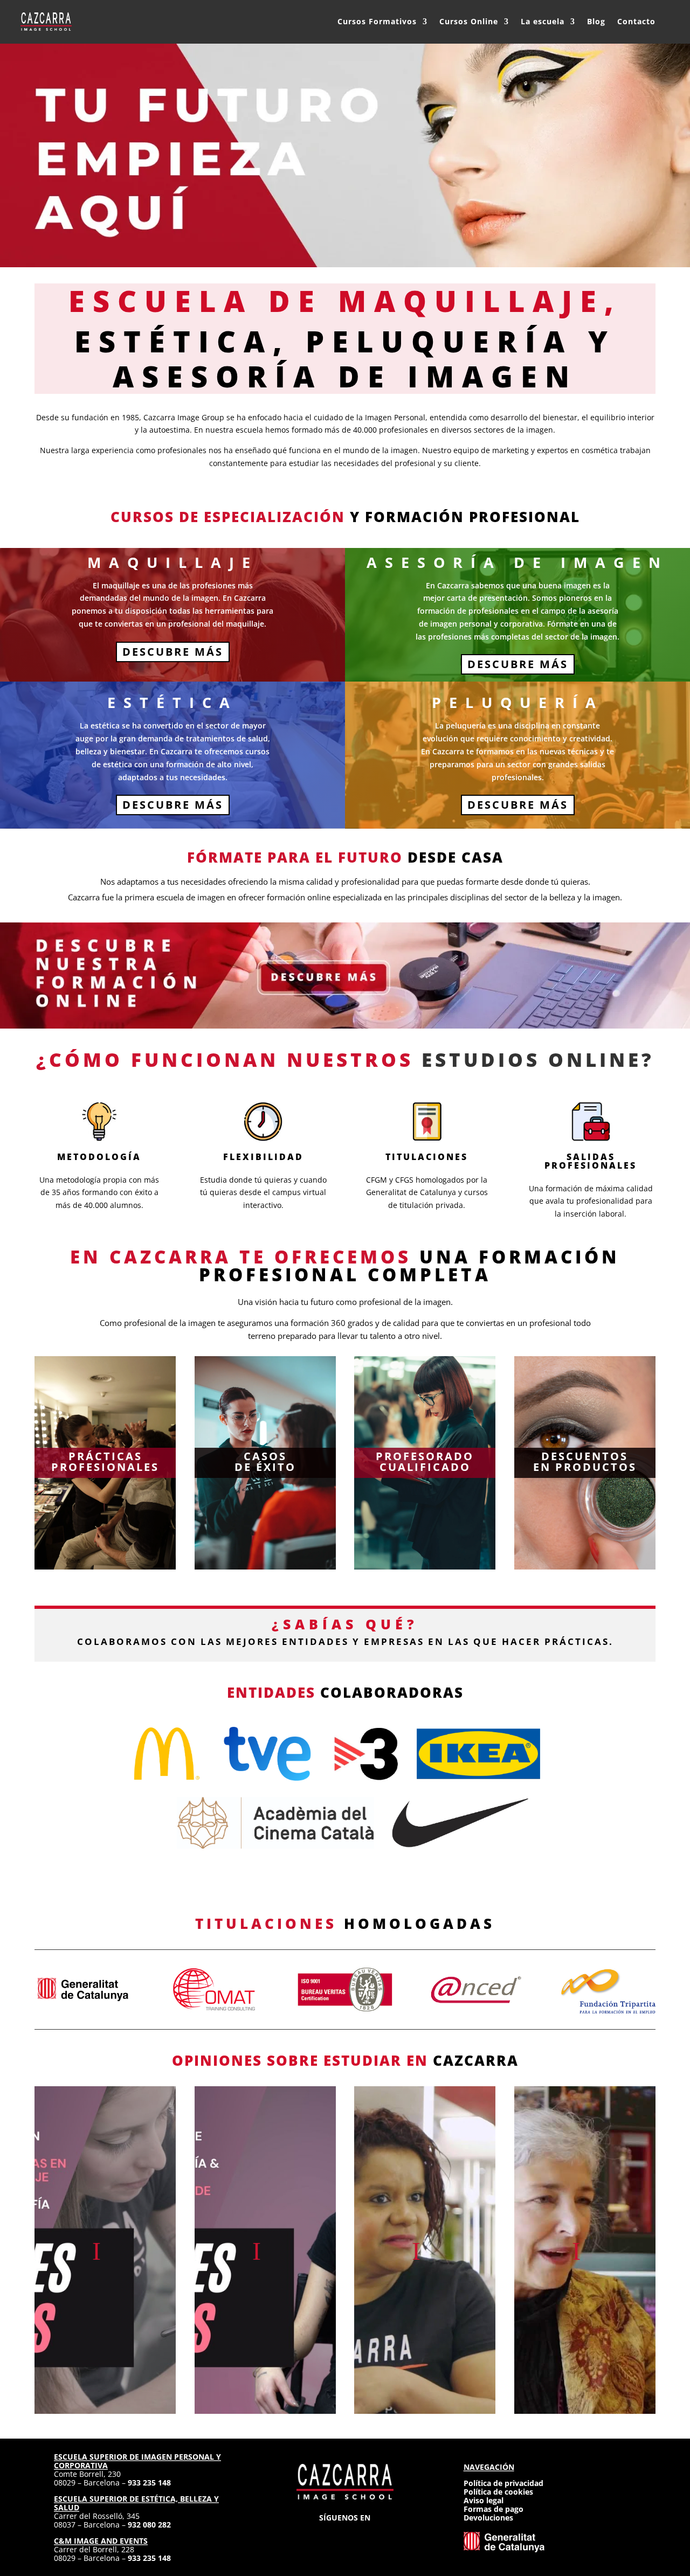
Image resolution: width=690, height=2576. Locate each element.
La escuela (543, 21)
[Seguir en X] (345, 2534)
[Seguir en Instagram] (306, 2534)
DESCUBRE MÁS (173, 652)
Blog (596, 21)
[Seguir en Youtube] (384, 2534)
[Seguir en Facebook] (326, 2534)
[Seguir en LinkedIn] (364, 2534)
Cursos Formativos (377, 21)
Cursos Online (469, 21)
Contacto (636, 21)
